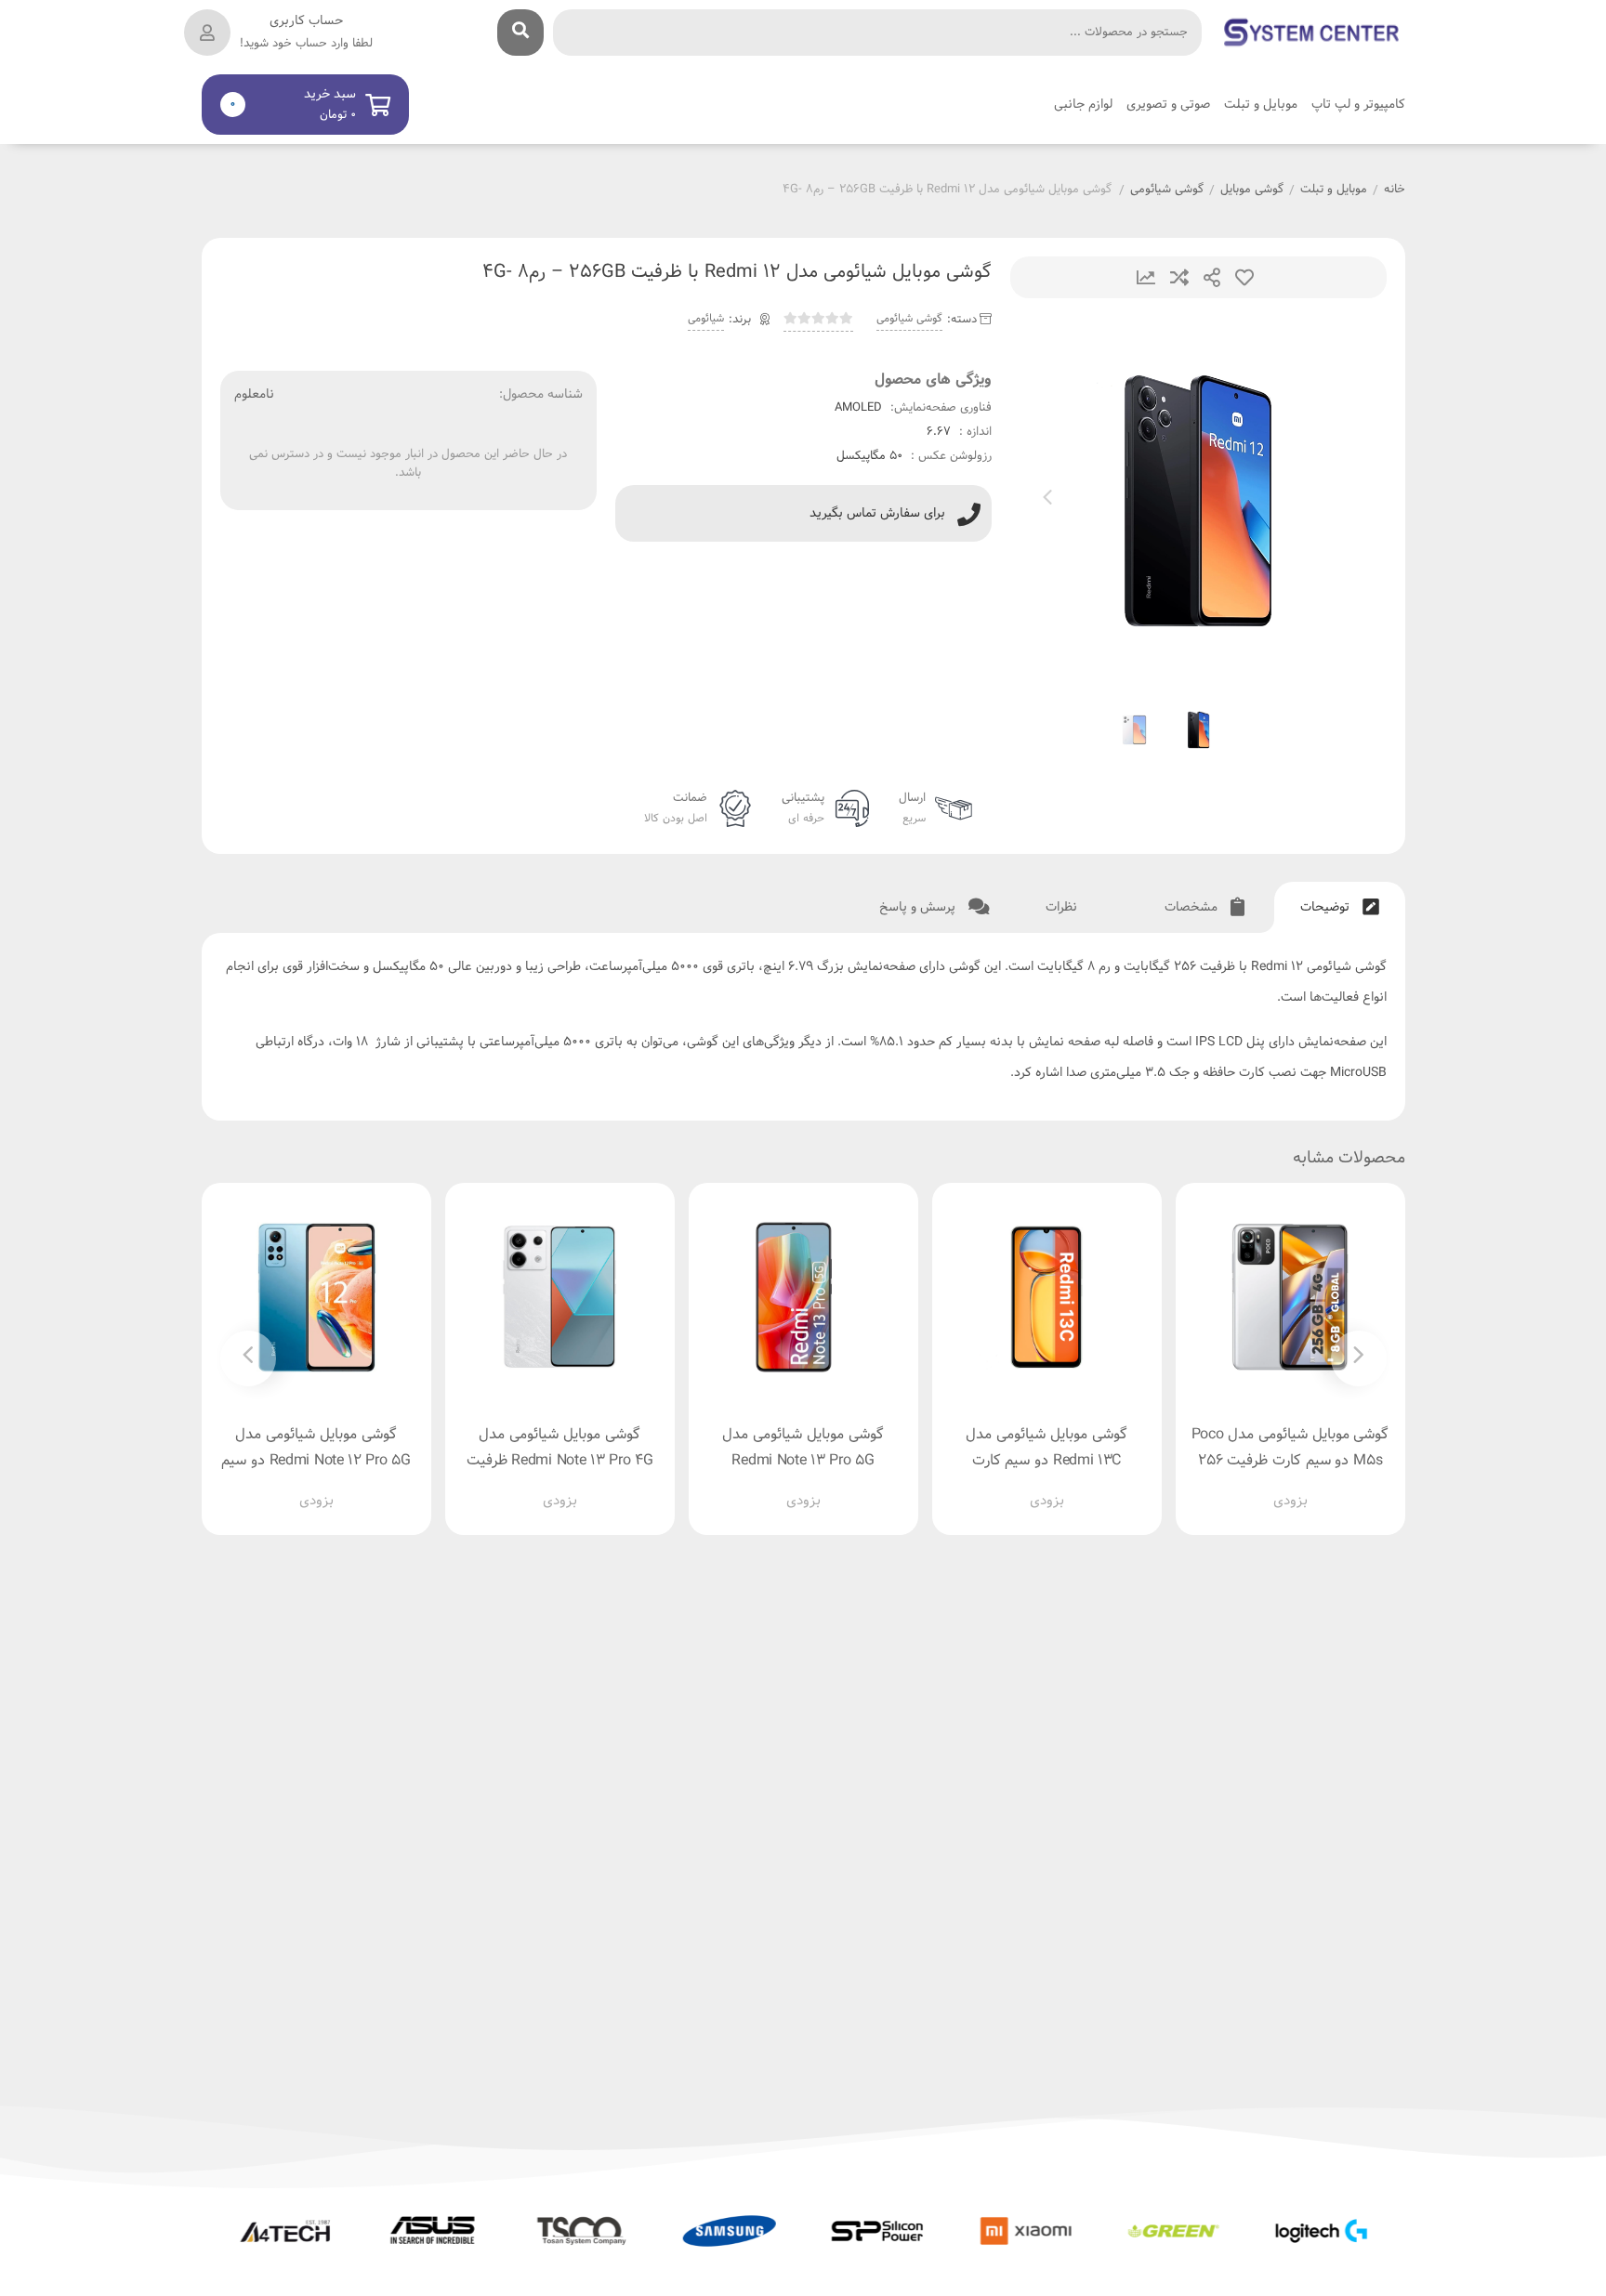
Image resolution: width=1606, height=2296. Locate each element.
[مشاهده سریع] (1308, 1487)
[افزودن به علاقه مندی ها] (1237, 1487)
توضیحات (1327, 907)
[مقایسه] (1272, 1487)
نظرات (1063, 907)
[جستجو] (520, 33)
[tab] (1340, 907)
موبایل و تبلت (1334, 190)
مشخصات (1193, 907)
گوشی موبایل (1252, 190)
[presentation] (1047, 501)
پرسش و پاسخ (919, 907)
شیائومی (706, 319)
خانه (1395, 190)
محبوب (1244, 277)
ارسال (1212, 277)
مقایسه (1179, 277)
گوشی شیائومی (1167, 190)
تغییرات (1146, 277)
